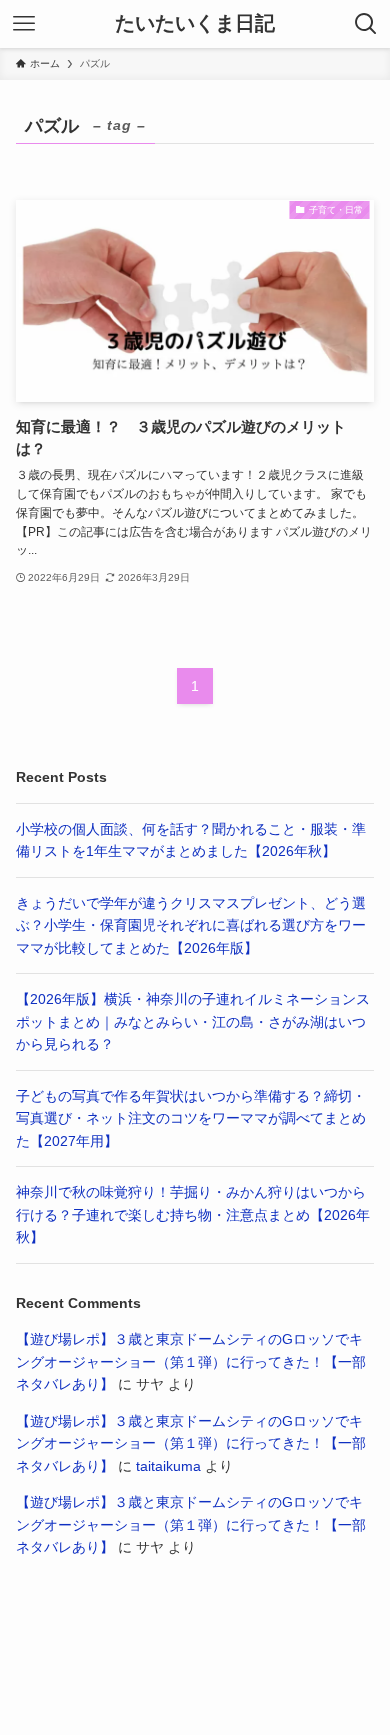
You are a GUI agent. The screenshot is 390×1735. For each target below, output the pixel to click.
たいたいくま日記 (195, 24)
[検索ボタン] (366, 24)
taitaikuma (168, 1466)
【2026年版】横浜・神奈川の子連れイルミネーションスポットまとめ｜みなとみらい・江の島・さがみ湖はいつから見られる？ (193, 1021)
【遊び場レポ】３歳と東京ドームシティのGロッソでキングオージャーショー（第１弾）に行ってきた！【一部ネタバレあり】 (191, 1361)
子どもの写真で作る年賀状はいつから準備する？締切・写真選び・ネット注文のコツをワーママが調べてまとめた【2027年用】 (191, 1118)
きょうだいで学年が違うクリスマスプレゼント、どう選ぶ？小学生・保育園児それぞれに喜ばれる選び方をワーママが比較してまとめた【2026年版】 (191, 925)
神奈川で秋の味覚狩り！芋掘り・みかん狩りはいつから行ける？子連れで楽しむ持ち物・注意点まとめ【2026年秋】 (193, 1214)
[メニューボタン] (24, 24)
